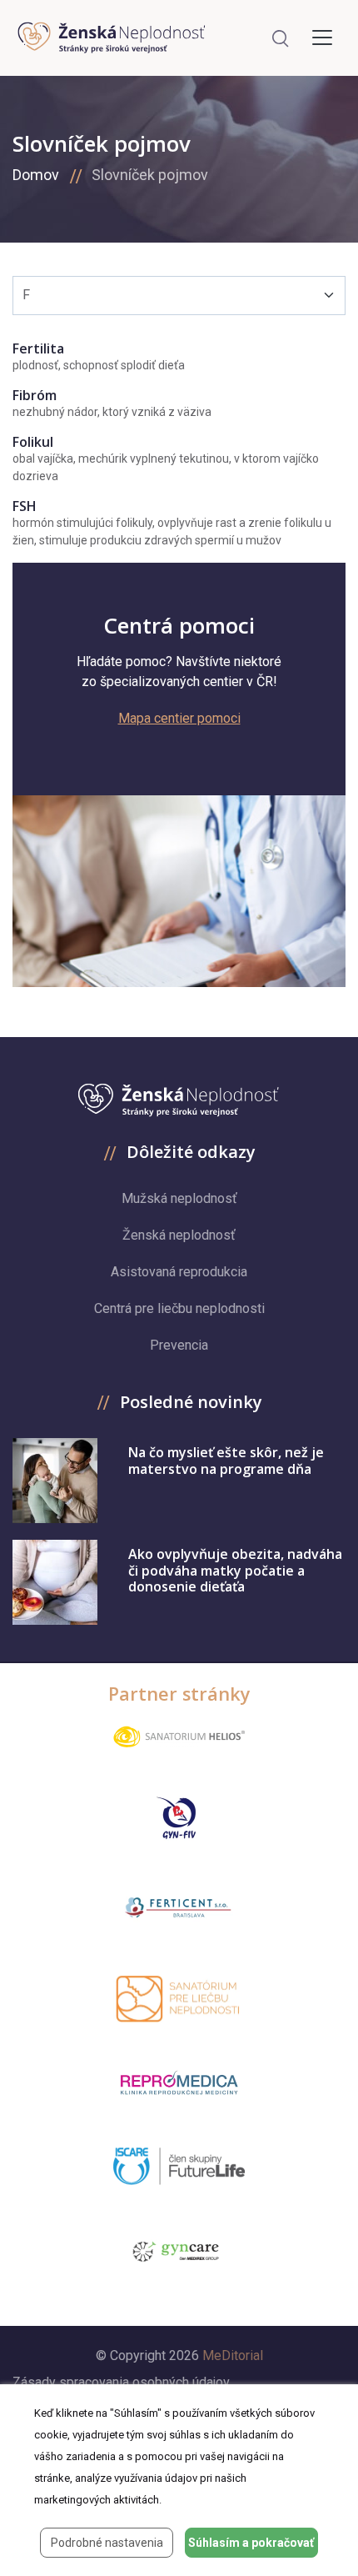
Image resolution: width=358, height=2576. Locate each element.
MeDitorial (233, 2355)
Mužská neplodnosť (179, 1198)
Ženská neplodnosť (179, 1235)
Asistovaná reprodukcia (179, 1272)
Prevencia (179, 1345)
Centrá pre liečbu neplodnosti (179, 1308)
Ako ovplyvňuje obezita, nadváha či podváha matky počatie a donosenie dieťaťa (235, 1570)
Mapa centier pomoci (179, 718)
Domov (36, 175)
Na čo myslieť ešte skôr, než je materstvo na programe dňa (226, 1460)
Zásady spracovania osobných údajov (121, 2382)
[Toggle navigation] (322, 38)
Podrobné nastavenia (107, 2543)
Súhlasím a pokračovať (251, 2543)
